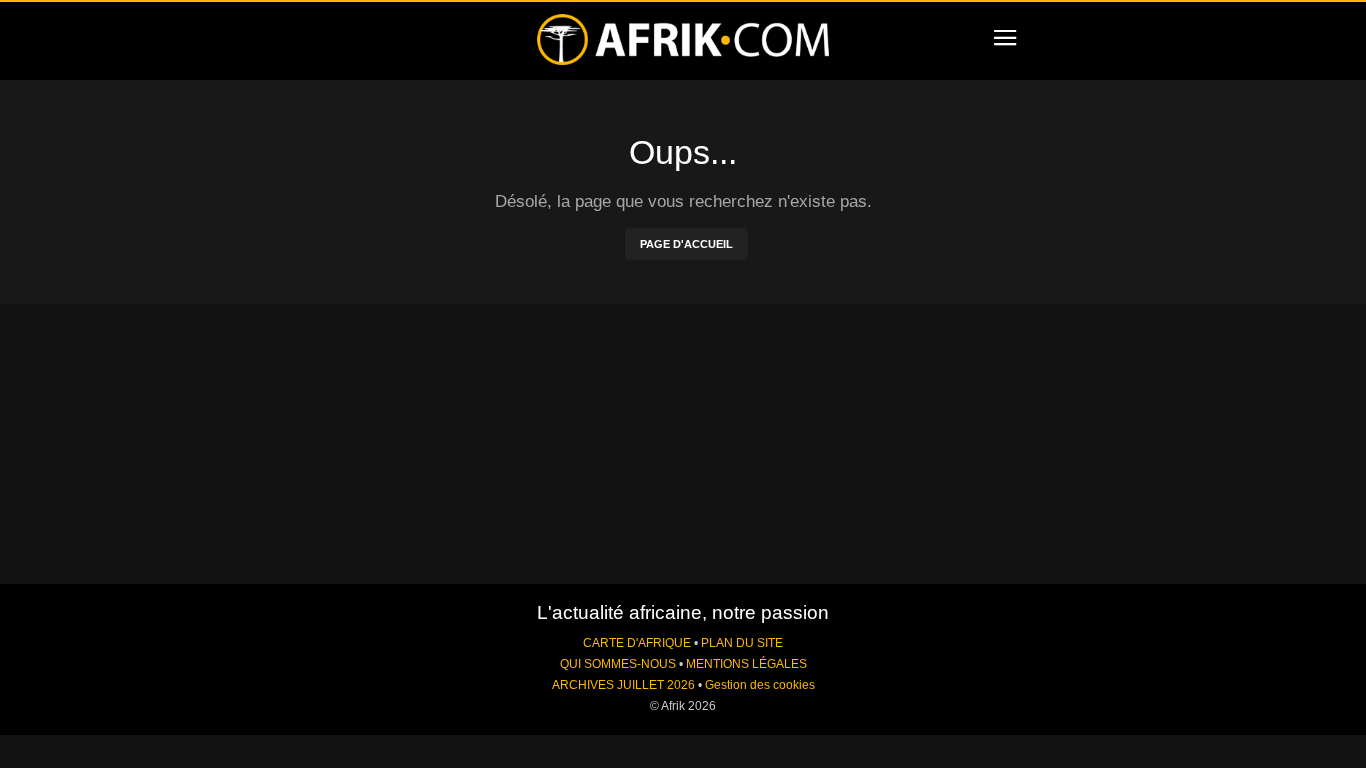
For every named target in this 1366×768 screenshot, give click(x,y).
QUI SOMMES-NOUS (618, 664)
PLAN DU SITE (742, 643)
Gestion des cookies (760, 685)
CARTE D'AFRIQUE (637, 643)
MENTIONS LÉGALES (746, 664)
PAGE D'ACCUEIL (686, 244)
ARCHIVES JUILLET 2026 (623, 685)
